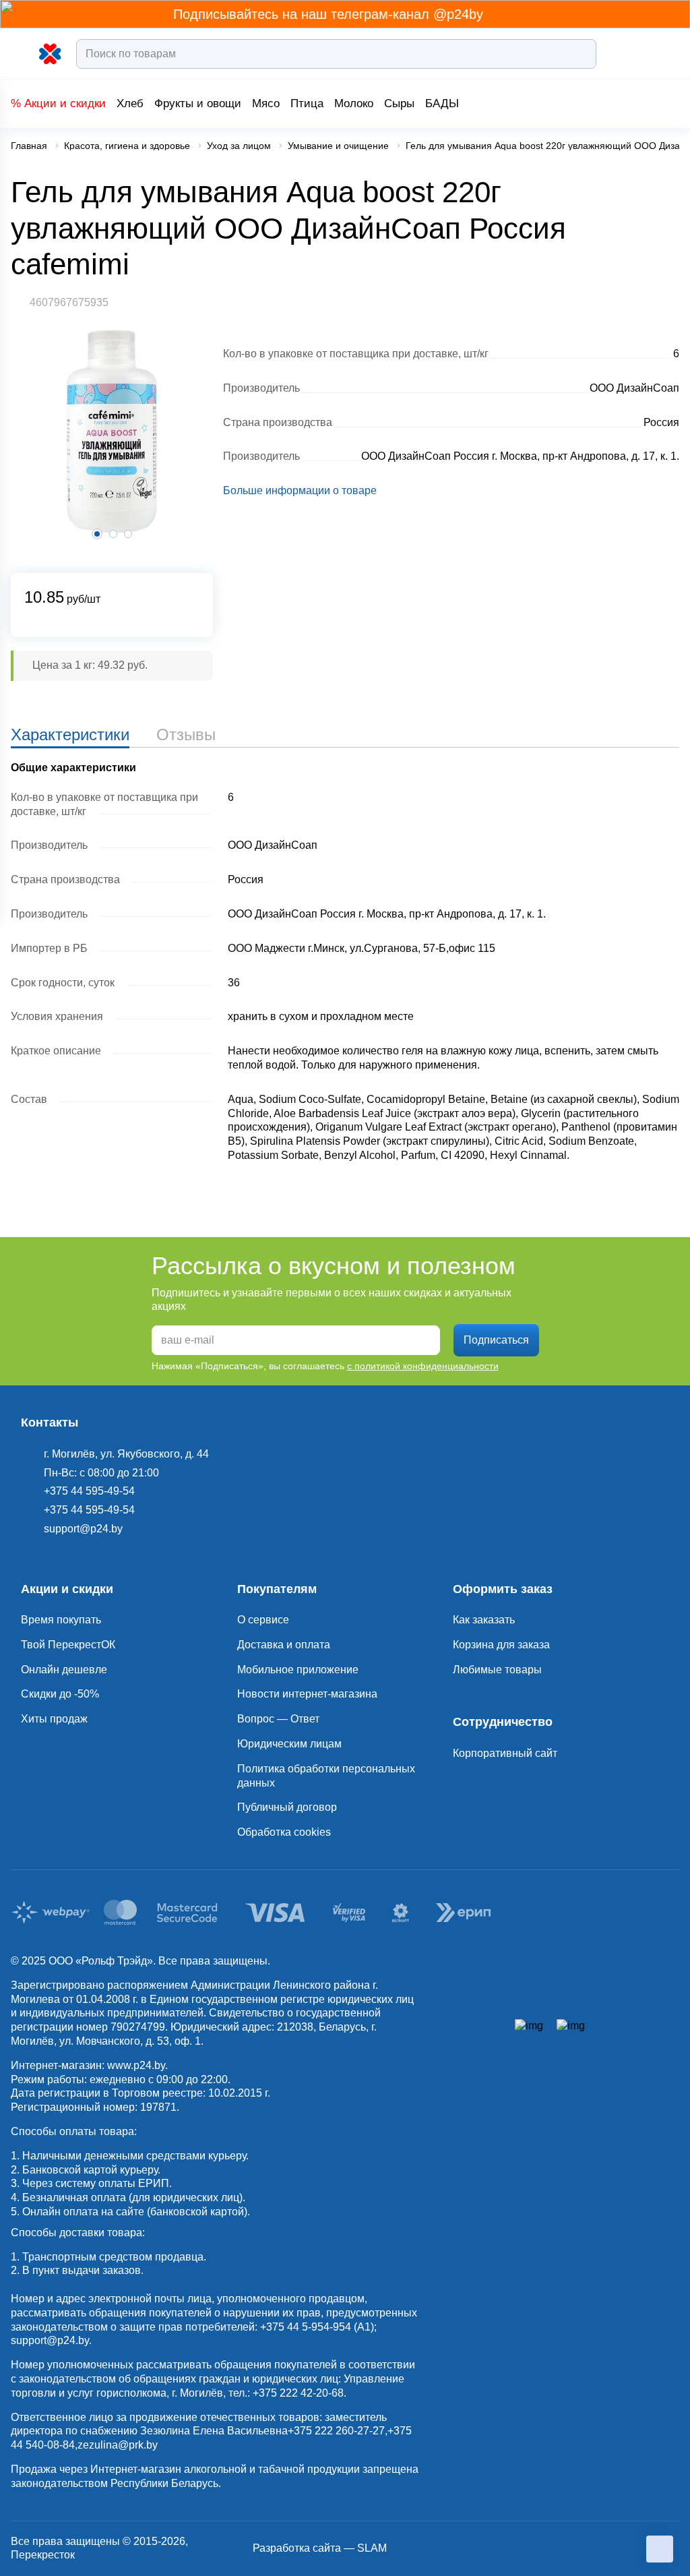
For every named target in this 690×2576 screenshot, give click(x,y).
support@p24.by (50, 2340)
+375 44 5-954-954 (306, 2327)
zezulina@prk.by (118, 2445)
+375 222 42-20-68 (298, 2393)
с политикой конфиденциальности (423, 1366)
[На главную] (51, 54)
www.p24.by (136, 2065)
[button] (113, 534)
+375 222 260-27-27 (336, 2431)
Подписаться (496, 1340)
